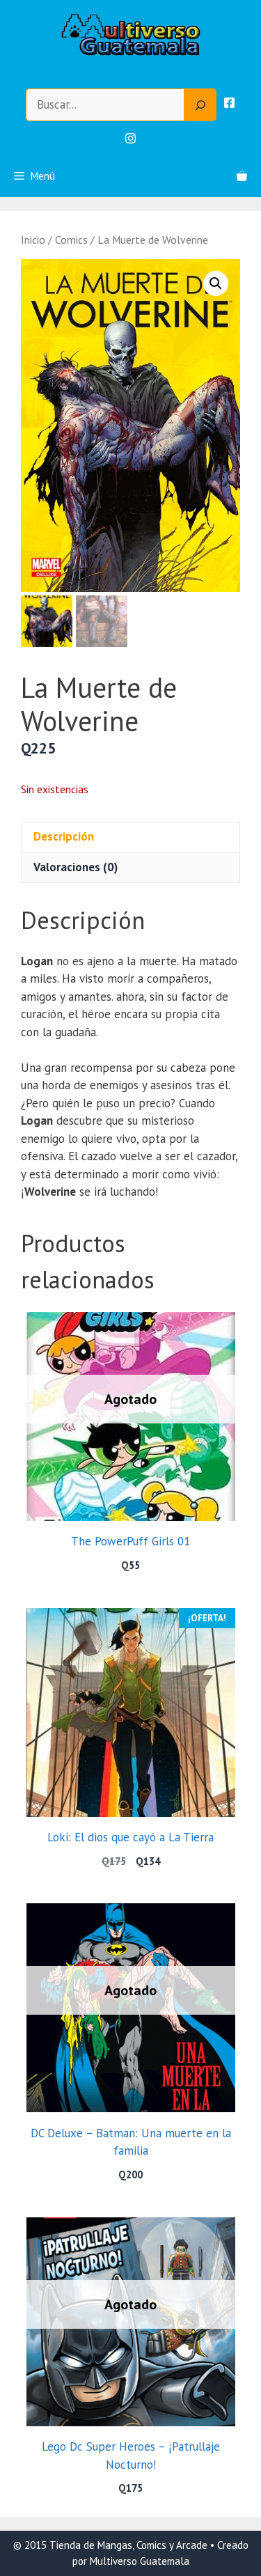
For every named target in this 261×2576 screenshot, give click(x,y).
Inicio (33, 240)
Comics (71, 240)
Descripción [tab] (64, 836)
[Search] (200, 105)
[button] (216, 283)
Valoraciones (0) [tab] (76, 867)
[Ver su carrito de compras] (242, 176)
